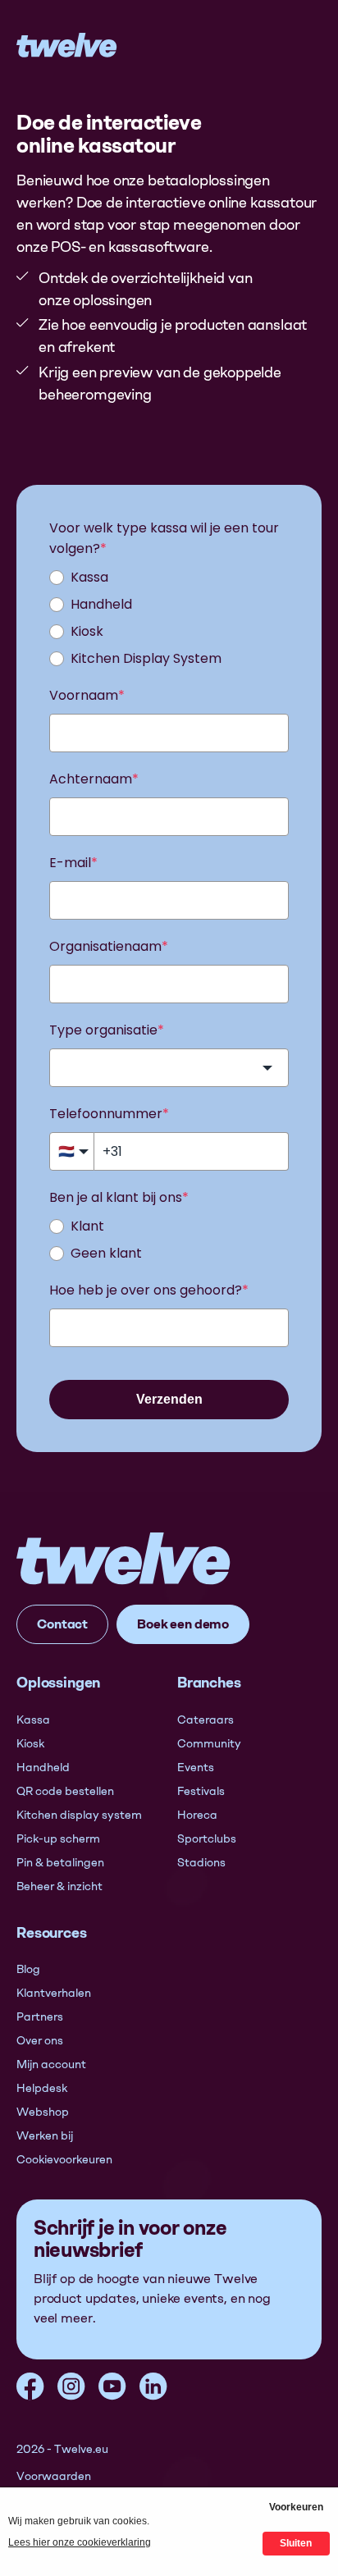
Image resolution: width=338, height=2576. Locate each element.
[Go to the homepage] (124, 1558)
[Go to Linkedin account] (153, 2386)
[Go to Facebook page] (30, 2386)
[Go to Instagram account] (71, 2386)
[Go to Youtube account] (112, 2386)
